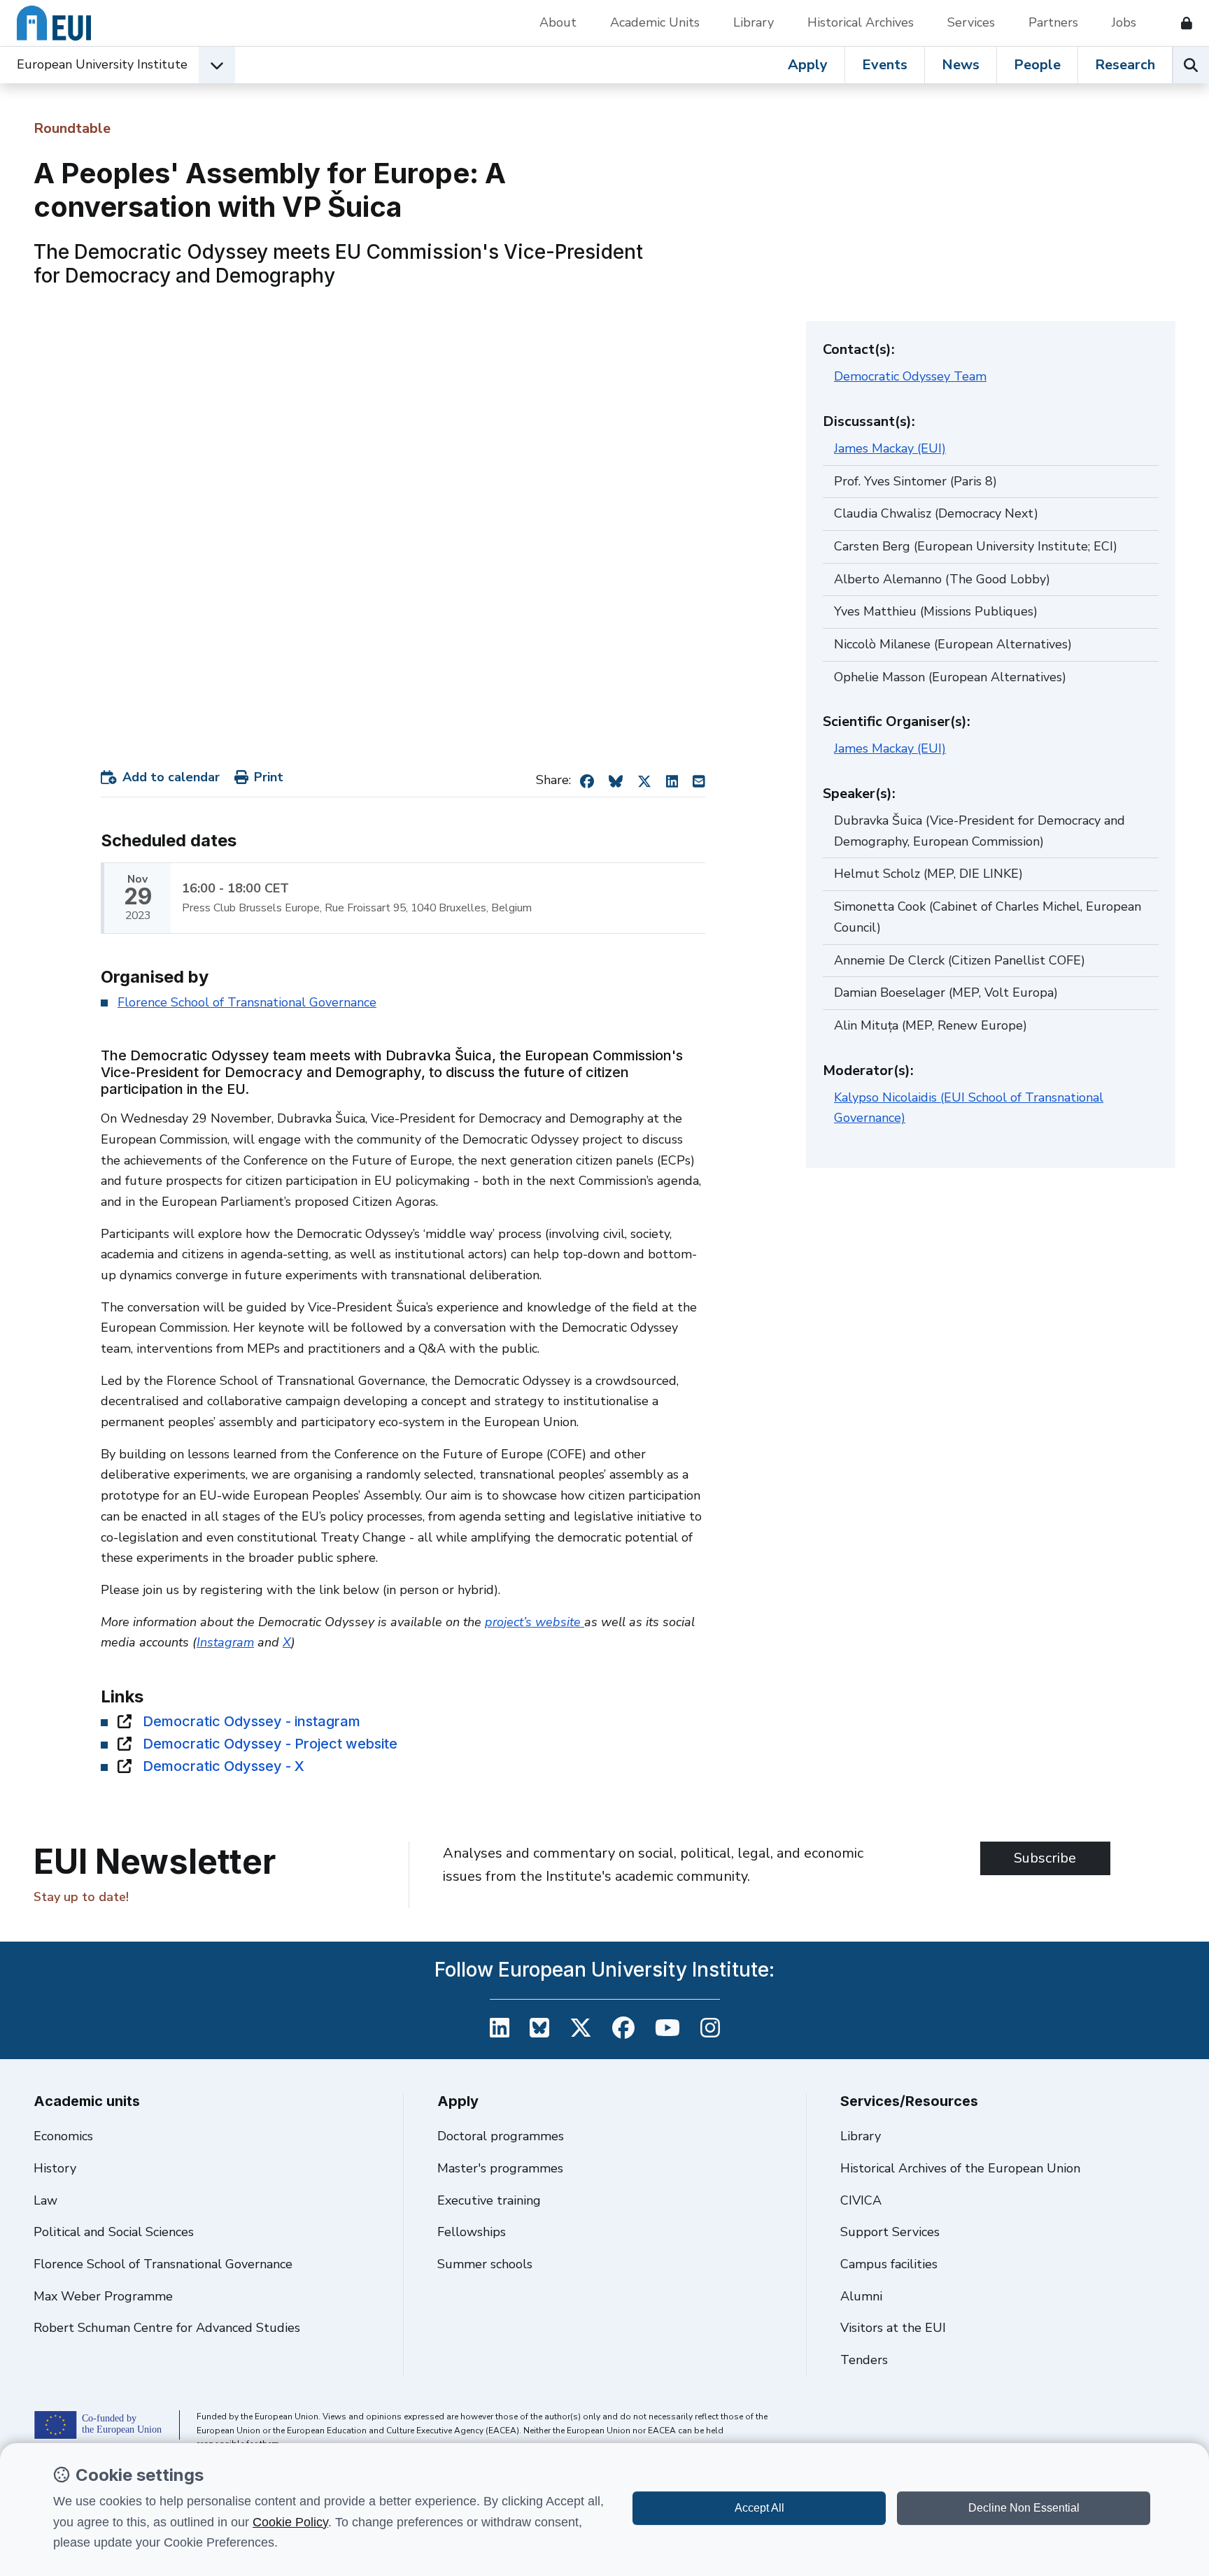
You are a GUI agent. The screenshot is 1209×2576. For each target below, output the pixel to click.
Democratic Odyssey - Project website (270, 1744)
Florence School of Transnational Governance (247, 1002)
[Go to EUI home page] (54, 23)
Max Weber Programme (103, 2296)
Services (971, 22)
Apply (808, 65)
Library (754, 22)
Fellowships (472, 2232)
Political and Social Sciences (114, 2232)
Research (1125, 65)
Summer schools (485, 2264)
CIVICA (861, 2200)
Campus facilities (889, 2264)
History (55, 2168)
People (1037, 65)
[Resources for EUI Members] (1181, 23)
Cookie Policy (290, 2522)
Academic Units (655, 22)
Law (45, 2200)
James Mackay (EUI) (890, 448)
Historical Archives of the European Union (960, 2168)
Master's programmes (500, 2168)
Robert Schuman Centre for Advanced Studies (167, 2328)
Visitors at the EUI (893, 2328)
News (961, 65)
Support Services (890, 2232)
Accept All (759, 2508)
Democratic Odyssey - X (224, 1766)
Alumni (861, 2296)
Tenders (864, 2360)
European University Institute (102, 64)
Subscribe (1045, 1858)
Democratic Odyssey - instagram (252, 1721)
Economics (63, 2136)
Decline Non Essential (1024, 2508)
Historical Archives (861, 22)
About (558, 22)
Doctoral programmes (501, 2136)
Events (885, 65)
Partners (1053, 22)
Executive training (489, 2200)
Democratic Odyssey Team (910, 376)
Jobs (1124, 22)
